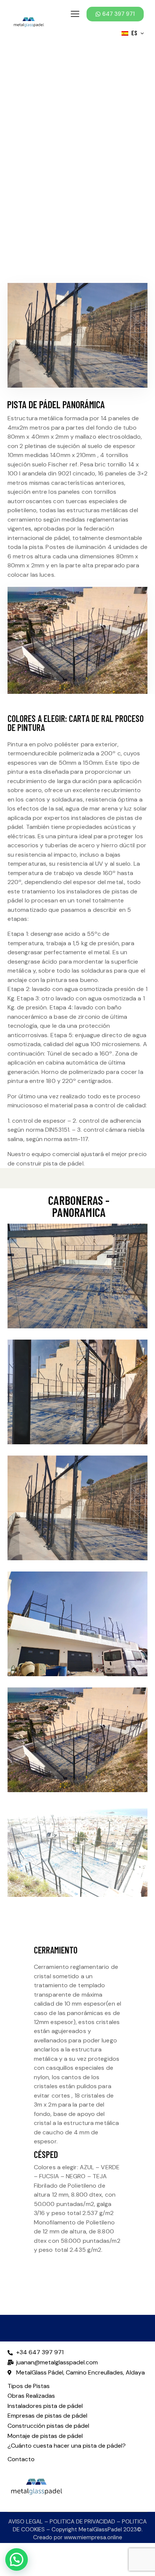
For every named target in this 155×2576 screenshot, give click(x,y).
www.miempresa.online (93, 2537)
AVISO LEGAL (26, 2522)
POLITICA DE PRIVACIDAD (82, 2522)
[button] (78, 1245)
